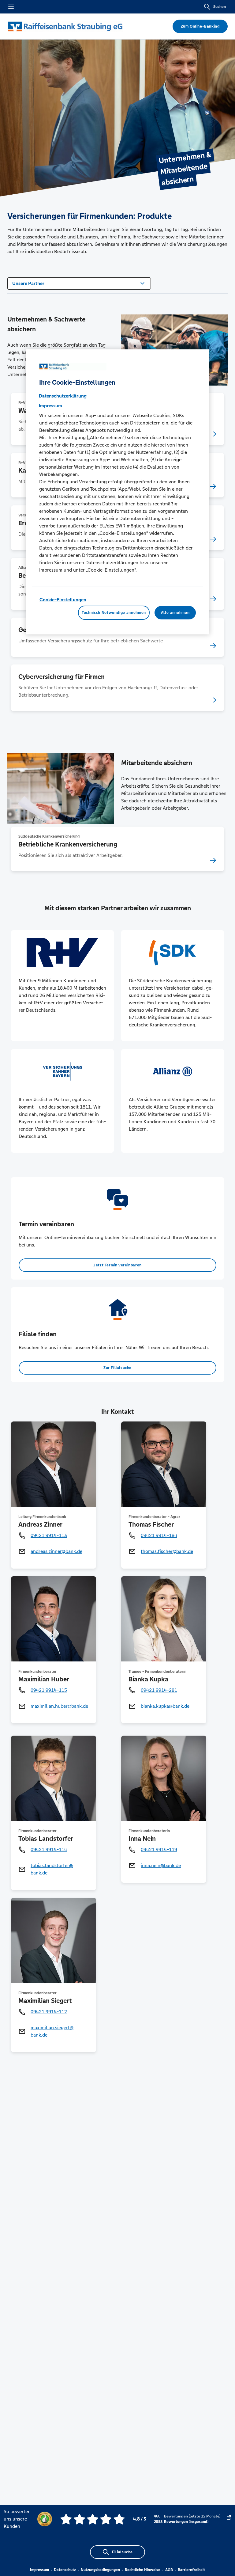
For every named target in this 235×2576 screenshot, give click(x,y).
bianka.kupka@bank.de (165, 1706)
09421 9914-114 (49, 1849)
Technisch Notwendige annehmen (114, 613)
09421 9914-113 (49, 1535)
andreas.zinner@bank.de (56, 1551)
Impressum (39, 2570)
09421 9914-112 (49, 2012)
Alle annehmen (175, 613)
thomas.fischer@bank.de (167, 1551)
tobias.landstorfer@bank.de (52, 1869)
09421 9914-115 (49, 1690)
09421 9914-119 (159, 1849)
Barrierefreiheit (191, 2570)
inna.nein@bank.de (161, 1865)
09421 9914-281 (159, 1690)
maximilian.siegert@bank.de (52, 2031)
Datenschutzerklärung (63, 396)
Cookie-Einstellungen (63, 600)
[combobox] (79, 283)
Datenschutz (65, 2570)
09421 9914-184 (159, 1535)
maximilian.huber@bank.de (59, 1706)
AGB (169, 2570)
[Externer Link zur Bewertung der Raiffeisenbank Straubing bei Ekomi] (229, 2519)
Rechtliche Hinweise (143, 2570)
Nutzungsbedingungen (100, 2570)
